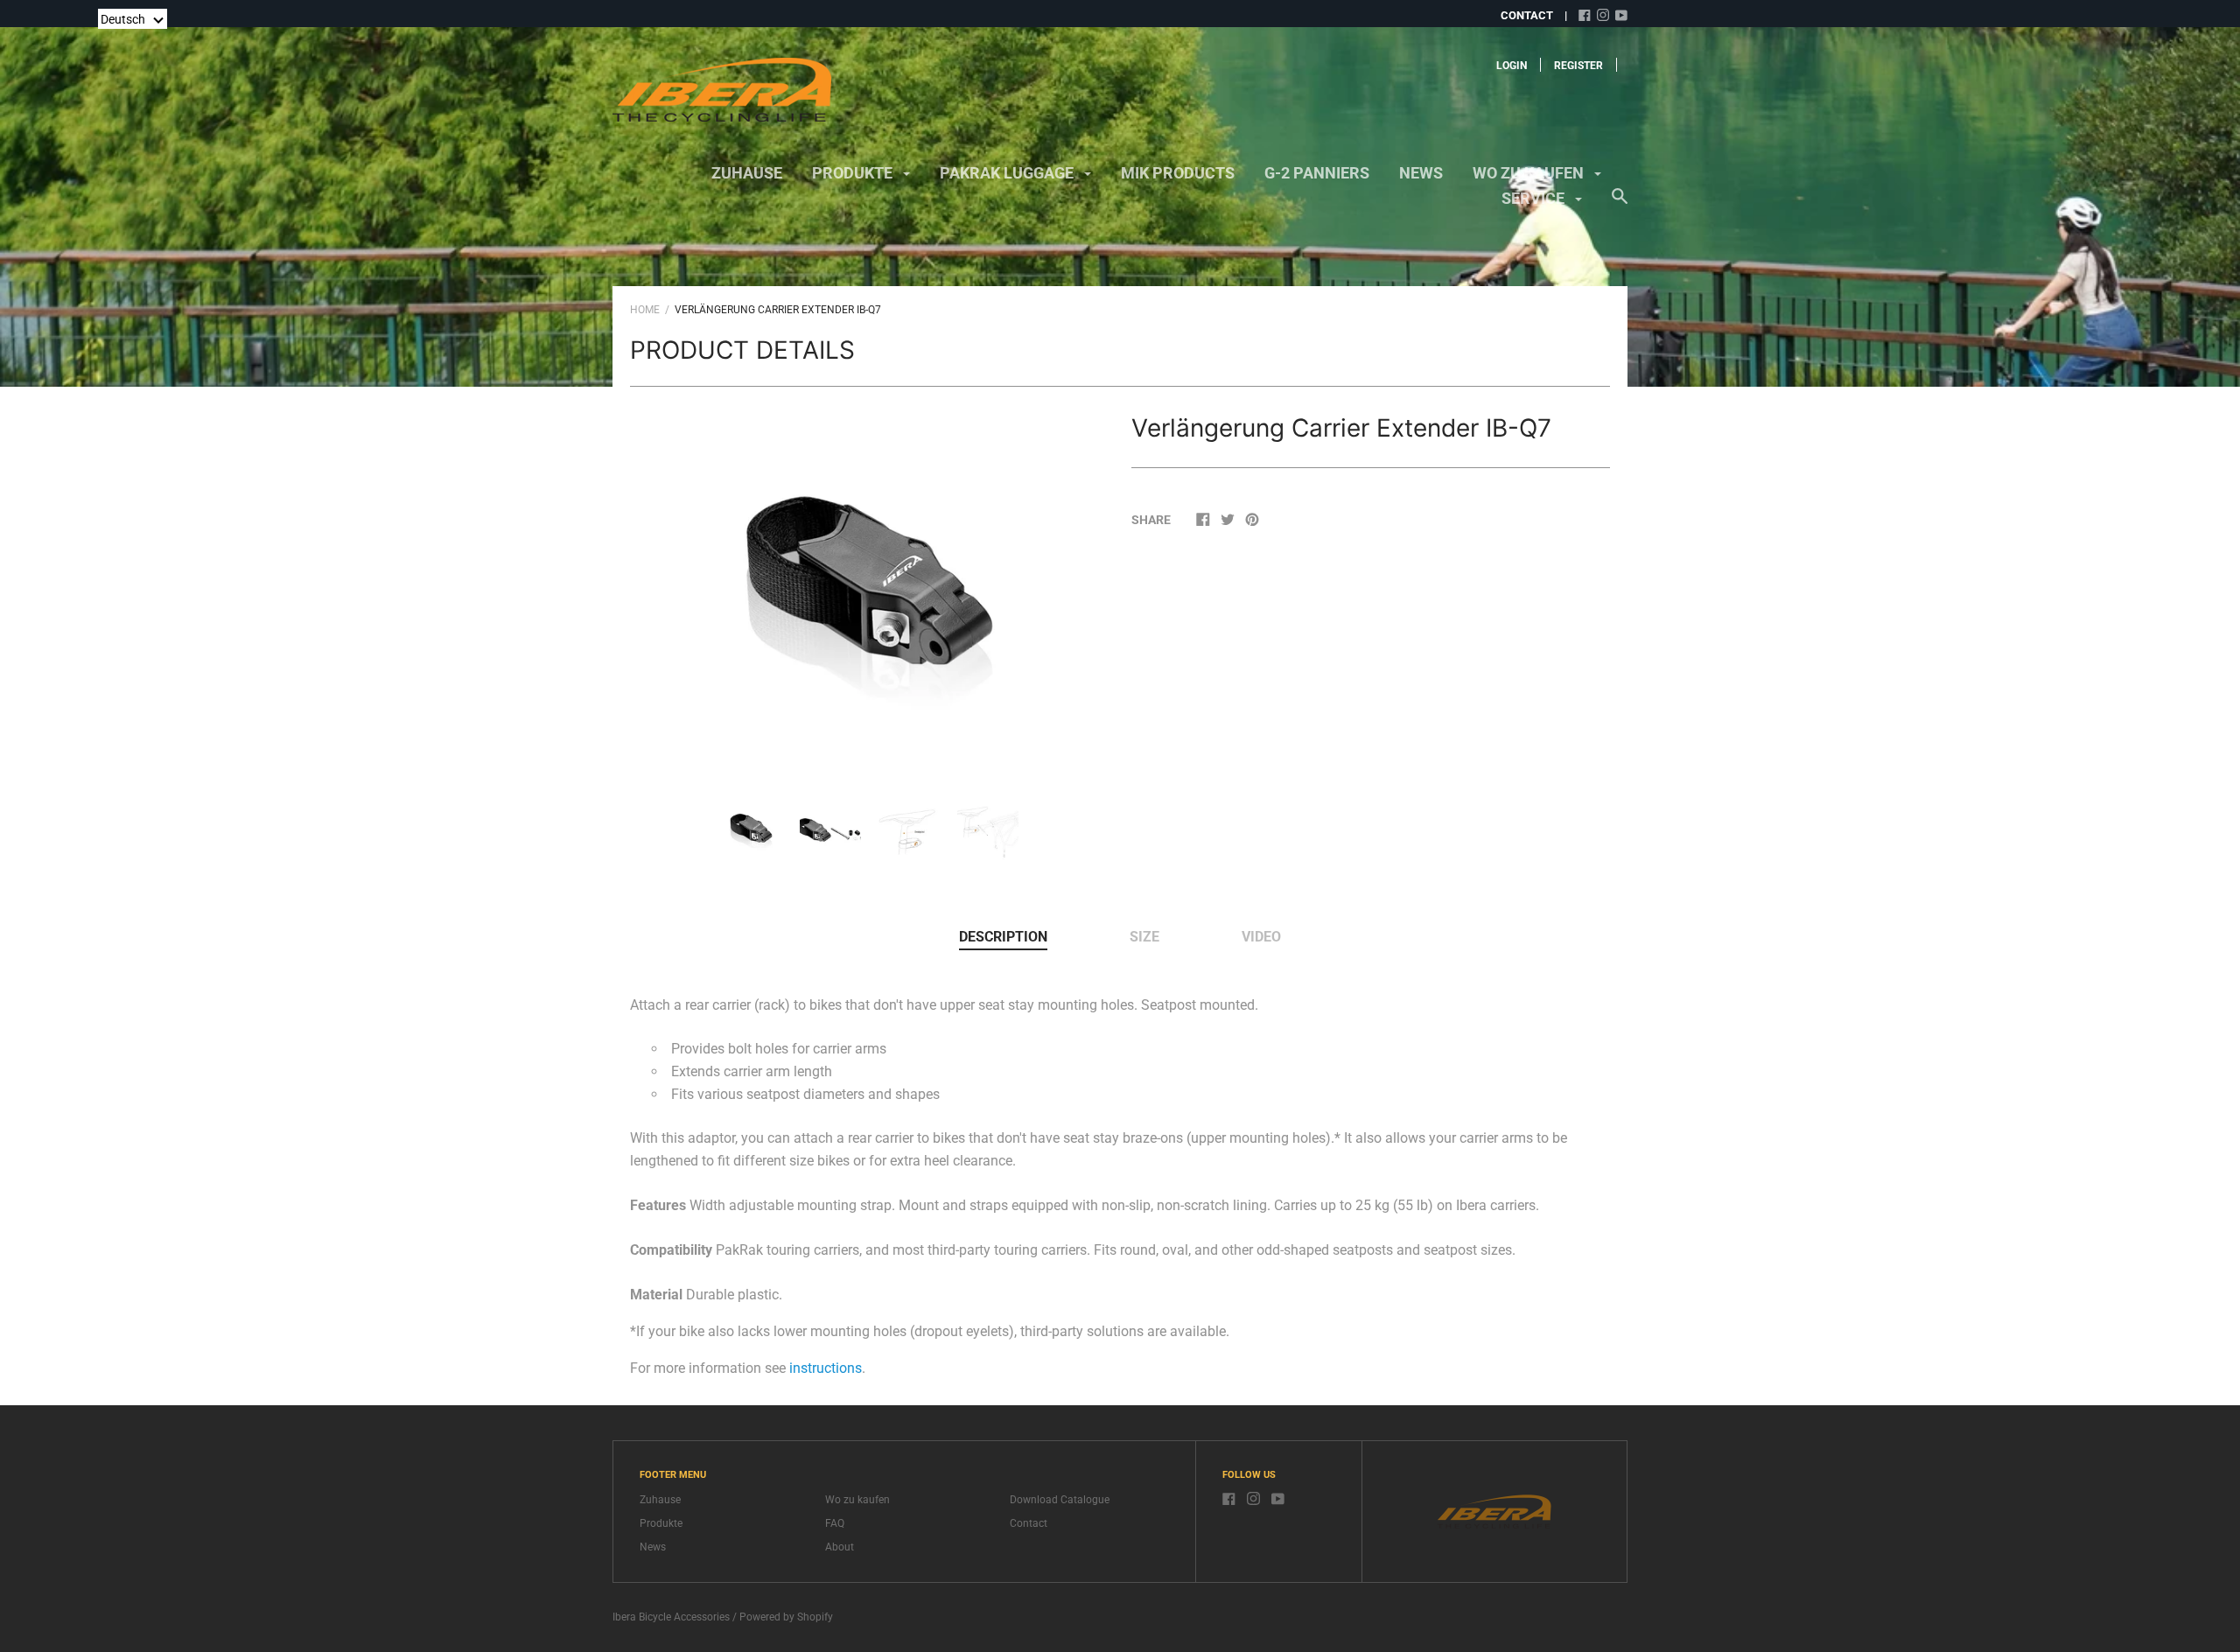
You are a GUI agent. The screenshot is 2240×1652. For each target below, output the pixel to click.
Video (1261, 937)
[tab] (1003, 938)
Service (1535, 198)
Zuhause (747, 173)
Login (1512, 66)
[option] (870, 588)
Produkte (854, 173)
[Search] (1620, 205)
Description (1003, 937)
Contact (1029, 1523)
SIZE (1144, 937)
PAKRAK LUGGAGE (1008, 173)
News (1421, 173)
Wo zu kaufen (1530, 173)
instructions (826, 1368)
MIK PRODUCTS (1178, 173)
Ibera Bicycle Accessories (671, 1617)
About (840, 1547)
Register (1578, 66)
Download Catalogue (1060, 1500)
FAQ (835, 1523)
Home (645, 310)
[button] (133, 19)
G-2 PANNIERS (1317, 173)
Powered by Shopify (786, 1617)
